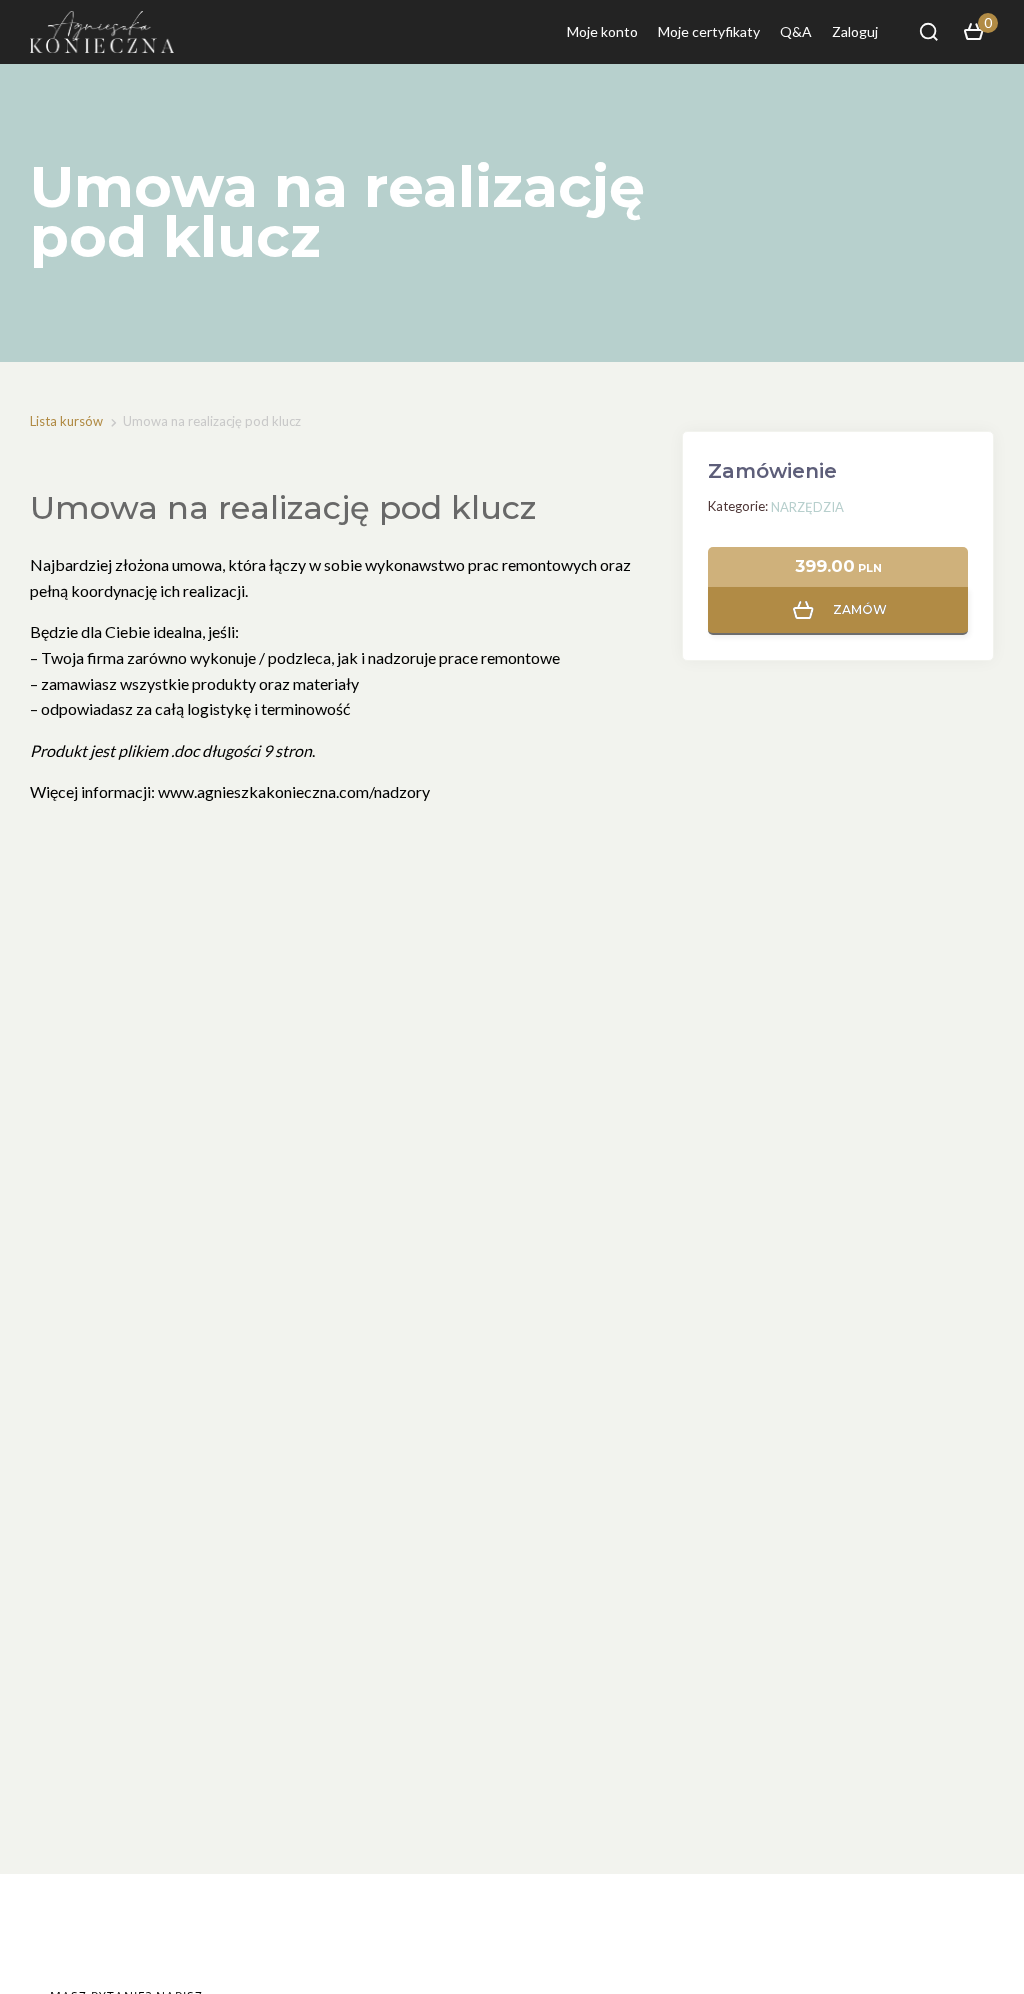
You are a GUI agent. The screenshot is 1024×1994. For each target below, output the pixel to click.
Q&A (796, 31)
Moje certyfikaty (709, 31)
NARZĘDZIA (807, 507)
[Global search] (929, 32)
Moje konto (602, 31)
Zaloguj (855, 31)
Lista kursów (66, 421)
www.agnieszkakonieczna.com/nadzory (294, 791)
